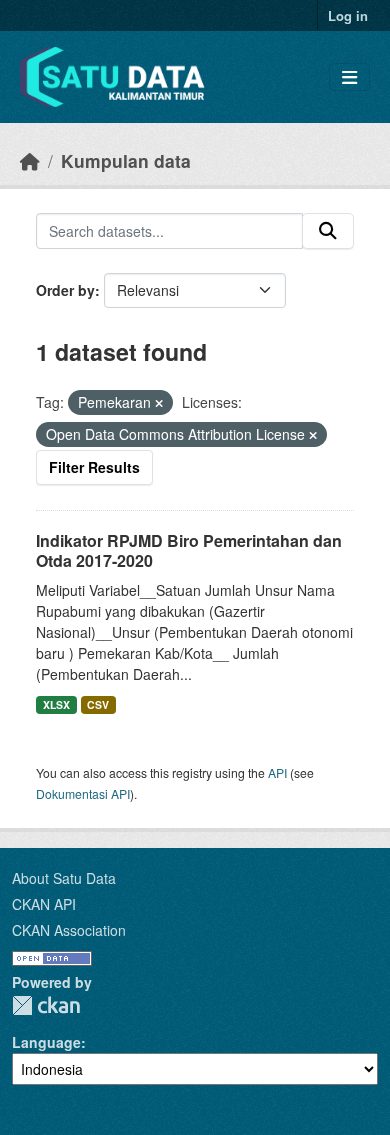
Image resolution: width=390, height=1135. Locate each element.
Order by (65, 290)
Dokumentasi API (83, 793)
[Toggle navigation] (349, 77)
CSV (98, 704)
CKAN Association (69, 930)
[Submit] (328, 231)
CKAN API (44, 904)
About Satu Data (64, 878)
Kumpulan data (126, 160)
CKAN (46, 1005)
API (277, 772)
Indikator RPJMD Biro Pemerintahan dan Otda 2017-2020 (189, 551)
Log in (348, 15)
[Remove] (159, 403)
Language (46, 1042)
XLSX (56, 704)
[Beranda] (30, 160)
